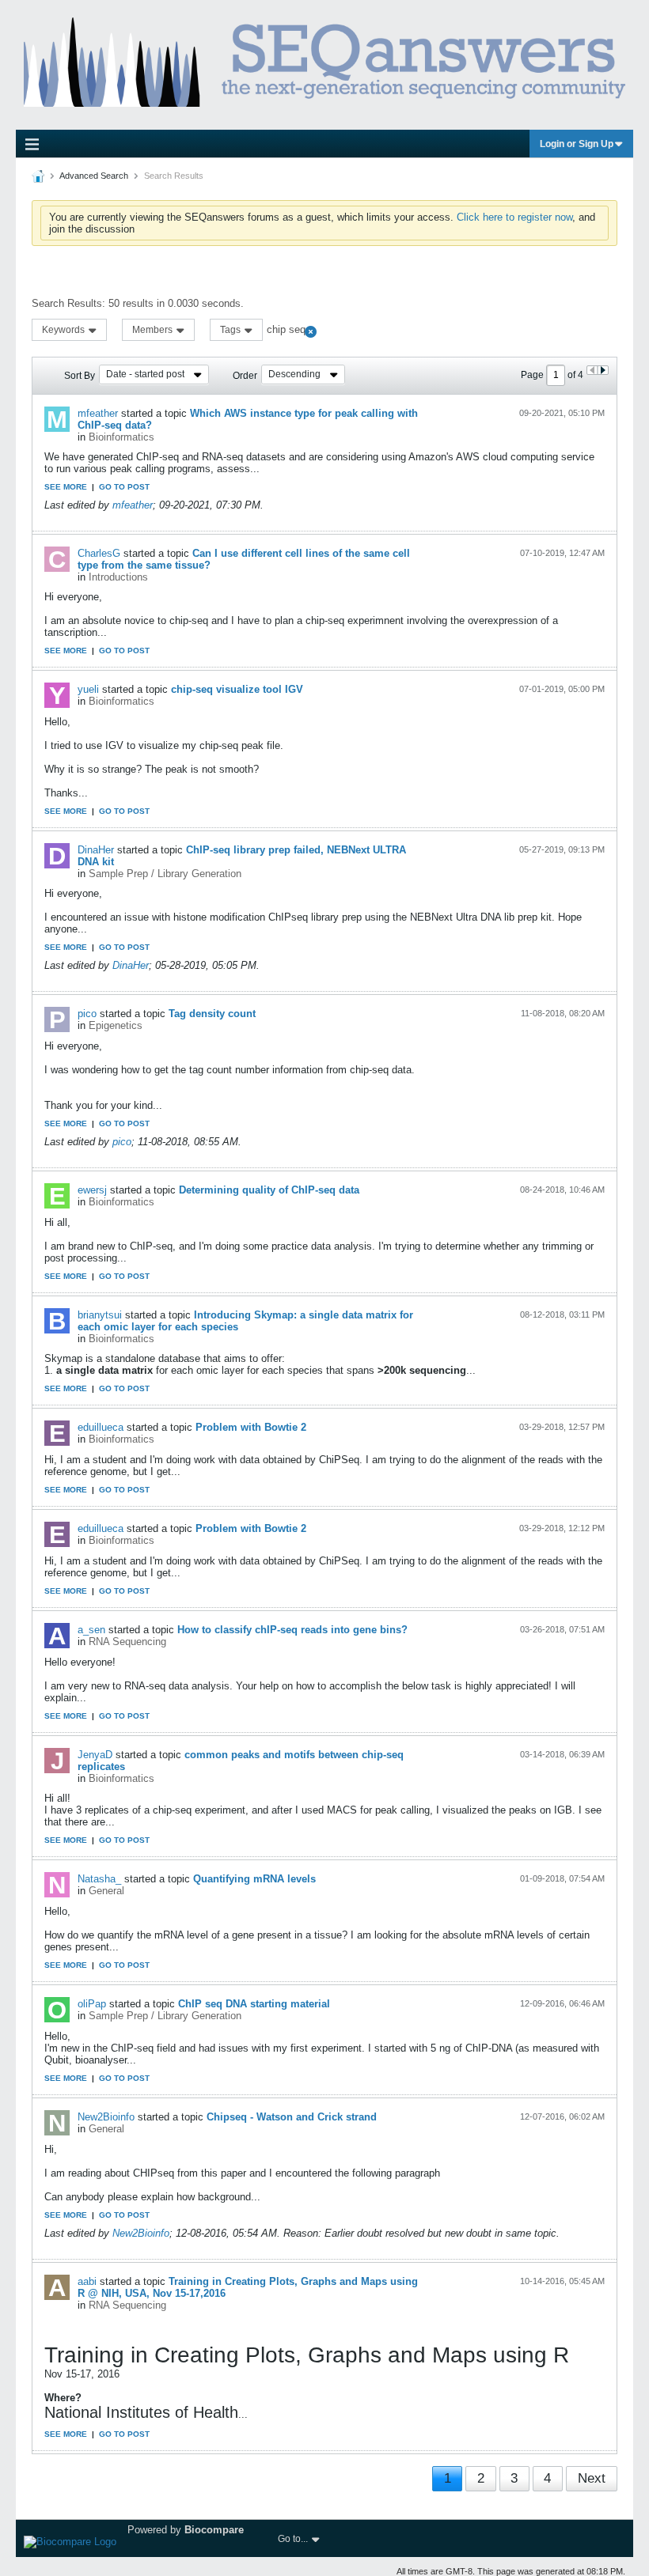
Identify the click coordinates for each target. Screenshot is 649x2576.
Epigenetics (116, 1025)
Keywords (65, 330)
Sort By (80, 376)
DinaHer (96, 850)
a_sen (91, 1630)
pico (87, 1014)
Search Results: (68, 303)
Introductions (118, 577)
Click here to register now (514, 217)
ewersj (92, 1190)
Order (245, 376)
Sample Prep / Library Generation (165, 874)
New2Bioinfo (106, 2117)
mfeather (98, 413)
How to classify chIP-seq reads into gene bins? (292, 1630)
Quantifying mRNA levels (254, 1879)
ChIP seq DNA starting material (254, 2004)
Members (154, 330)
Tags (232, 330)
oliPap (92, 2004)
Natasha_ (99, 1879)
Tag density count (212, 1014)
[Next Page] (603, 370)
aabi (87, 2281)
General (106, 1891)
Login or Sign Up (577, 144)
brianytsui (100, 1315)
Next (592, 2478)
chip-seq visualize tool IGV (237, 689)
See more (66, 487)
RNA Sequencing (127, 1642)
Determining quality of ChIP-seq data (269, 1190)
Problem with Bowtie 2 (251, 1427)
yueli (88, 689)
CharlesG (99, 553)
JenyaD (95, 1755)
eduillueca (101, 1427)
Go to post (124, 487)
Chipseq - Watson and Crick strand (292, 2117)
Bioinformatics (121, 437)
